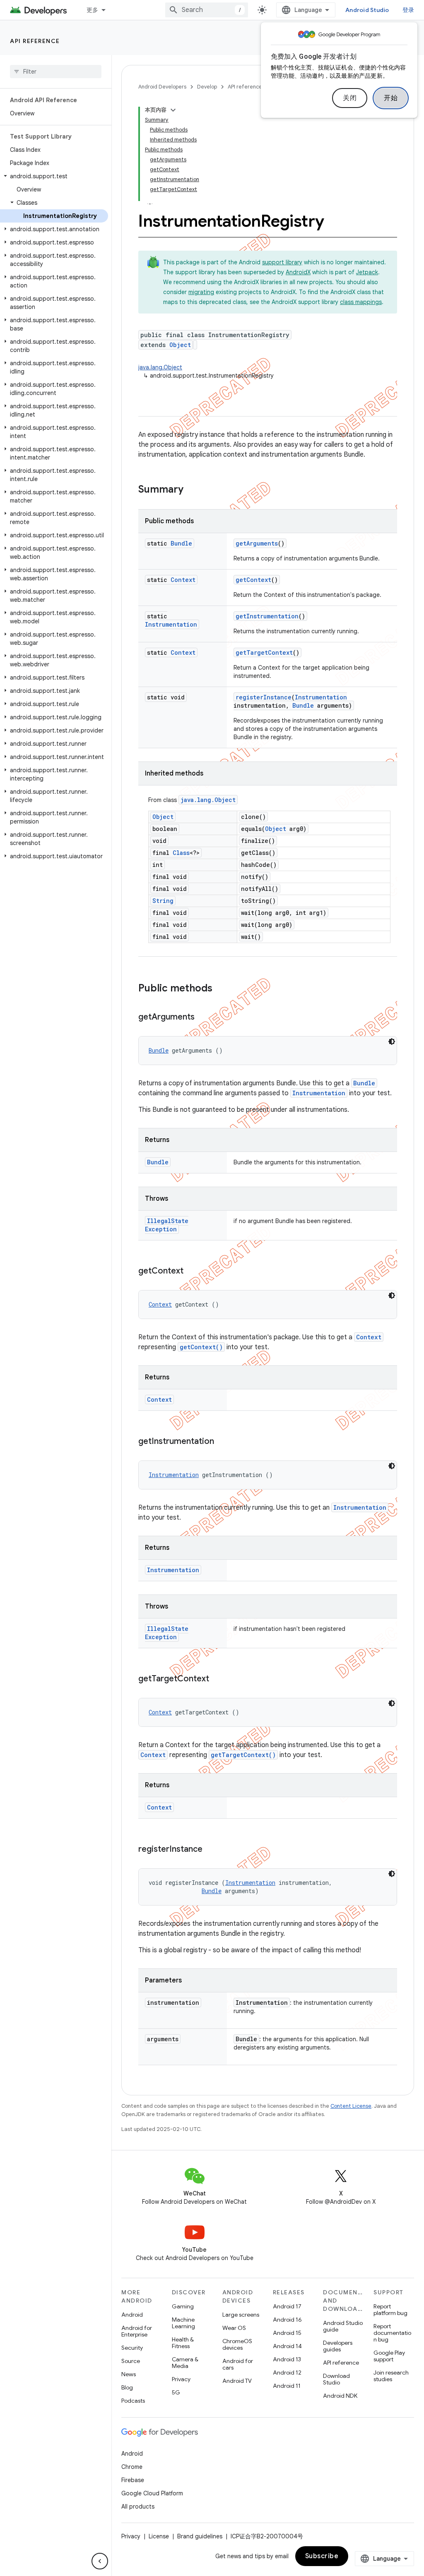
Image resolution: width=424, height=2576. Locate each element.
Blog (127, 2387)
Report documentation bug (392, 2333)
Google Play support (389, 2356)
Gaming (183, 2306)
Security (132, 2348)
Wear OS (234, 2328)
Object (180, 345)
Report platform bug (390, 2310)
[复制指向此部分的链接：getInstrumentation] (222, 1442)
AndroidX (298, 272)
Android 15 (287, 2333)
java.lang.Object (160, 367)
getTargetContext (264, 652)
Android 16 (287, 2320)
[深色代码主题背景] (392, 1041)
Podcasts (133, 2401)
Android (132, 2315)
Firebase (133, 2480)
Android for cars (238, 2364)
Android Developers (162, 87)
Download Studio (336, 2379)
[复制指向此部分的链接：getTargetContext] (217, 1679)
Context (183, 580)
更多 (93, 10)
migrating (201, 292)
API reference (35, 41)
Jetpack (367, 272)
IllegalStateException (167, 1225)
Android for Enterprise (137, 2331)
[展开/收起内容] (173, 110)
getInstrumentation (267, 616)
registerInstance (264, 697)
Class (181, 853)
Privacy (181, 2379)
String (163, 901)
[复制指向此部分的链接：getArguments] (203, 1017)
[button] (54, 176)
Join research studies (391, 2376)
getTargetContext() (243, 1755)
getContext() (201, 1347)
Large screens (241, 2315)
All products (138, 2507)
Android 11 (287, 2386)
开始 (391, 98)
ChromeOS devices (237, 2344)
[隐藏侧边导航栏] (100, 2561)
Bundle (181, 543)
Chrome (132, 2467)
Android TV (237, 2381)
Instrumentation (171, 624)
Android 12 (287, 2373)
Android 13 (287, 2359)
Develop (207, 87)
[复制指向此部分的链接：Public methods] (221, 989)
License (159, 2536)
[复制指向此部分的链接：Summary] (192, 490)
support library (282, 262)
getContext (253, 580)
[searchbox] (56, 72)
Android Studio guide (343, 2326)
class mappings (361, 302)
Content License (351, 2106)
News (129, 2374)
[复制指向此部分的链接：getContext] (192, 1271)
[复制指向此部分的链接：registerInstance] (211, 1850)
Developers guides (338, 2346)
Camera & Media (185, 2363)
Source (131, 2361)
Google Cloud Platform (152, 2493)
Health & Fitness (183, 2343)
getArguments (257, 543)
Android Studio (367, 10)
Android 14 (287, 2346)
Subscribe (322, 2556)
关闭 (350, 98)
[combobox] (207, 10)
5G (176, 2392)
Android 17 (287, 2306)
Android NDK (340, 2396)
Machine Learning (183, 2323)
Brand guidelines (200, 2536)
